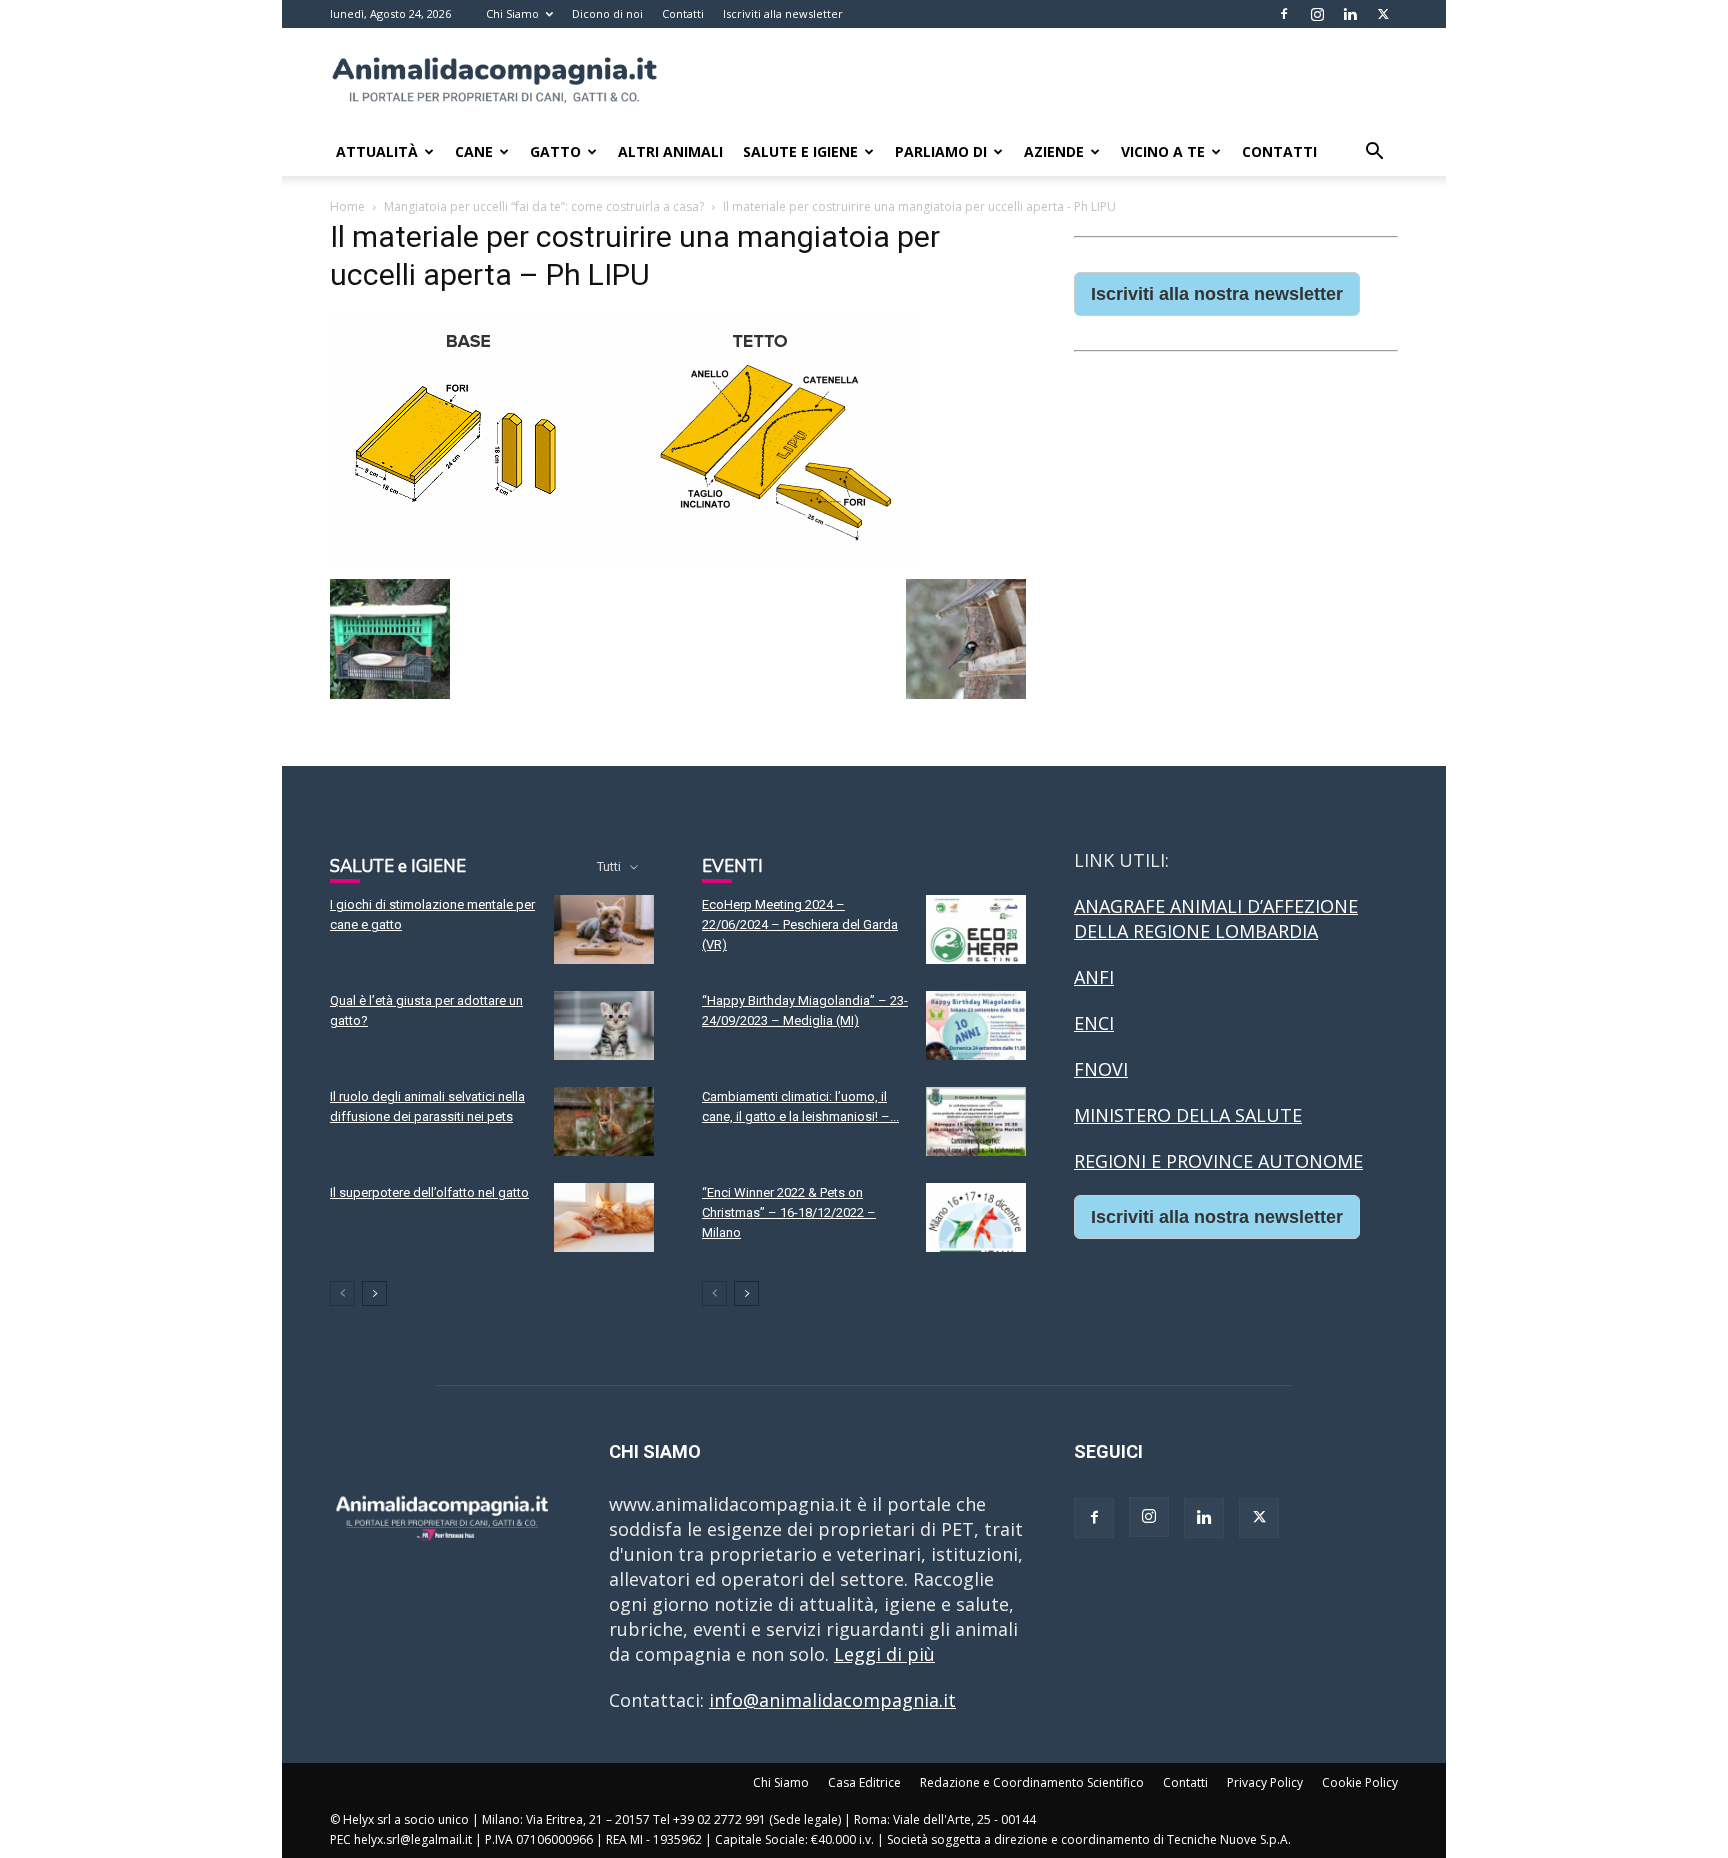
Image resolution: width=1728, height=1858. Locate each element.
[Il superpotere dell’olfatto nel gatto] (604, 1217)
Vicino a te (1163, 151)
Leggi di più (884, 1654)
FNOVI (1101, 1069)
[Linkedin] (1350, 14)
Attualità (377, 151)
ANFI (1094, 977)
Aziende (1054, 151)
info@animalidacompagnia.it (832, 1700)
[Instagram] (1317, 14)
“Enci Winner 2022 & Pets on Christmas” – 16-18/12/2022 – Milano (789, 1212)
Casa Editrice (864, 1782)
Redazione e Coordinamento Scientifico (1032, 1782)
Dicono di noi (607, 13)
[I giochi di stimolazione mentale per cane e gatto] (604, 929)
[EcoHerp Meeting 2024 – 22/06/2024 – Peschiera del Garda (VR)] (976, 929)
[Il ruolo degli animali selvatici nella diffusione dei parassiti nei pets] (604, 1121)
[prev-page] (342, 1293)
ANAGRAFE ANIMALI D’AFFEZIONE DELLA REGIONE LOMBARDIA (1216, 918)
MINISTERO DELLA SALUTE (1188, 1115)
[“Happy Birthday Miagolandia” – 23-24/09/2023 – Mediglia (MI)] (976, 1025)
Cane (474, 151)
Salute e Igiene (800, 151)
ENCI (1094, 1023)
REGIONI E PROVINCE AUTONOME (1218, 1161)
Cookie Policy (1360, 1782)
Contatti (683, 13)
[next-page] (374, 1293)
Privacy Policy (1265, 1782)
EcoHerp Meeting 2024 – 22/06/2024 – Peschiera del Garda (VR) (800, 924)
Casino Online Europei (1169, 1276)
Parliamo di (941, 151)
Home (347, 206)
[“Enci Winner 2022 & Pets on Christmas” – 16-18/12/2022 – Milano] (976, 1217)
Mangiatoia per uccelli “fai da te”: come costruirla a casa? (544, 206)
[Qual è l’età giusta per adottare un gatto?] (604, 1025)
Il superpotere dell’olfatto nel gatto (429, 1192)
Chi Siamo (512, 13)
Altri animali (670, 151)
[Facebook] (1284, 14)
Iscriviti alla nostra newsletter (1217, 294)
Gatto (555, 151)
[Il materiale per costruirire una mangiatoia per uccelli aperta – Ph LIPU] (623, 556)
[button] (1374, 152)
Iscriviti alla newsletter (783, 13)
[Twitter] (1383, 14)
